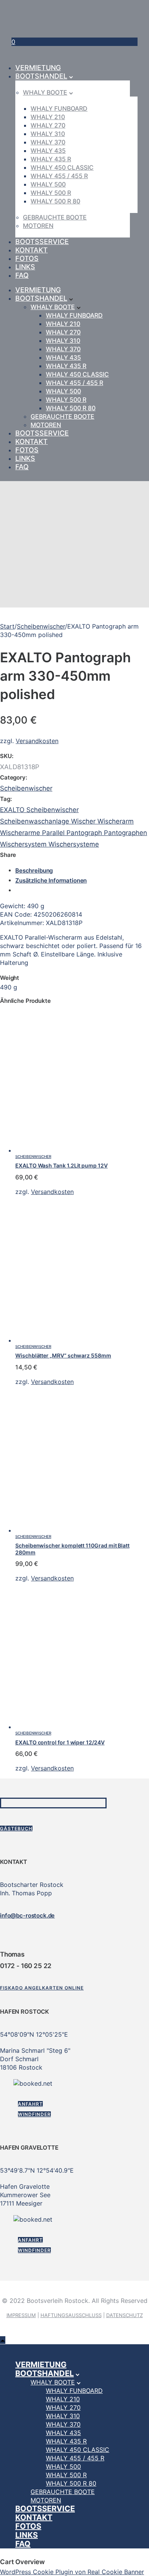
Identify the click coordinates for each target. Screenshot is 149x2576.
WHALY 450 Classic (62, 167)
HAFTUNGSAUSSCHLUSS (71, 2315)
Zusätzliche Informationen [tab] (51, 880)
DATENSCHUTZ (125, 2315)
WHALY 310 (48, 134)
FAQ (22, 275)
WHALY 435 (48, 151)
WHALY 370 (48, 142)
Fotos (27, 258)
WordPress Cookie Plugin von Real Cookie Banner (72, 2572)
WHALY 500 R (51, 193)
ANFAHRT (30, 2104)
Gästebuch (16, 1828)
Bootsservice (42, 242)
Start (7, 626)
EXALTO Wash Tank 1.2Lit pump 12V (62, 1165)
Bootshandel (41, 76)
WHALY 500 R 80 (55, 201)
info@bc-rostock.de (27, 1915)
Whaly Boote (45, 92)
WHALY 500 (48, 184)
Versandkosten (37, 741)
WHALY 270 (48, 125)
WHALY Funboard (59, 108)
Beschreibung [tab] (34, 870)
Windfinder (34, 2114)
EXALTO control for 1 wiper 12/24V (60, 1742)
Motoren (38, 226)
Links (25, 267)
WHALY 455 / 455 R (59, 176)
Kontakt (32, 250)
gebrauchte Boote (55, 217)
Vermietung (38, 68)
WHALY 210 (48, 117)
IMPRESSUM (21, 2315)
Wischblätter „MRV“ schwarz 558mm (63, 1355)
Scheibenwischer (41, 626)
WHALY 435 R (51, 159)
